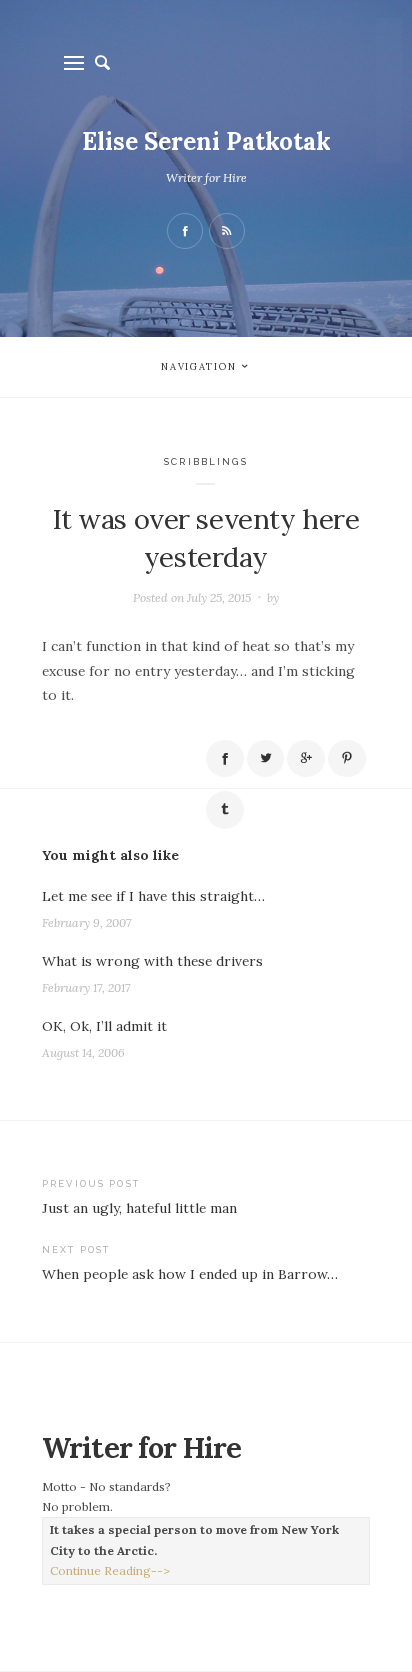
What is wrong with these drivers (152, 961)
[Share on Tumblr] (225, 810)
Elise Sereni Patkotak (206, 141)
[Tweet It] (266, 759)
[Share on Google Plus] (306, 759)
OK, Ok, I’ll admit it (104, 1026)
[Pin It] (347, 759)
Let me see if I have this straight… (153, 896)
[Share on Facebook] (225, 759)
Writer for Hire (206, 177)
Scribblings (206, 461)
